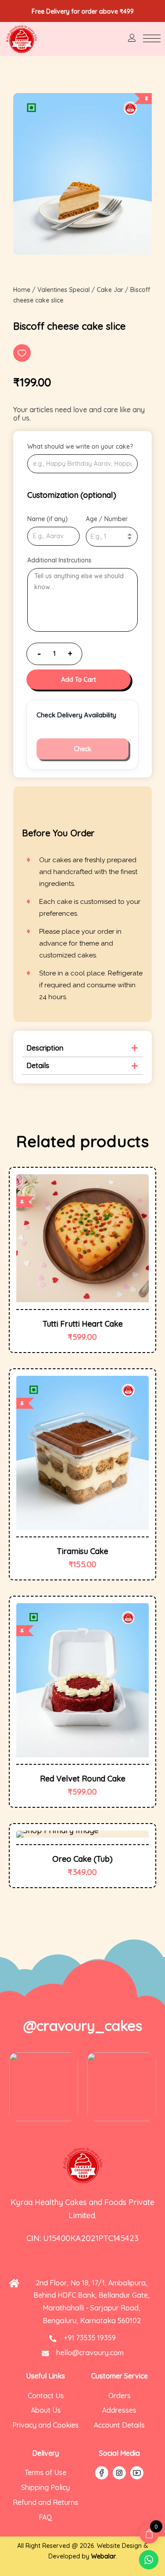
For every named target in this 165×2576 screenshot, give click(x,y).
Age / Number (107, 519)
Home (22, 290)
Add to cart (79, 680)
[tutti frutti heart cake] (82, 1238)
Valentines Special (64, 290)
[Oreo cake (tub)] (82, 1834)
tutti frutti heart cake (83, 1324)
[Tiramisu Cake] (82, 1453)
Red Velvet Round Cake (83, 1779)
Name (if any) (48, 519)
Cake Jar (110, 290)
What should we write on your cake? (80, 446)
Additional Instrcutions (59, 560)
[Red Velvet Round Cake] (82, 1680)
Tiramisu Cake (82, 1551)
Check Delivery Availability (76, 715)
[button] (22, 353)
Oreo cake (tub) (82, 1859)
